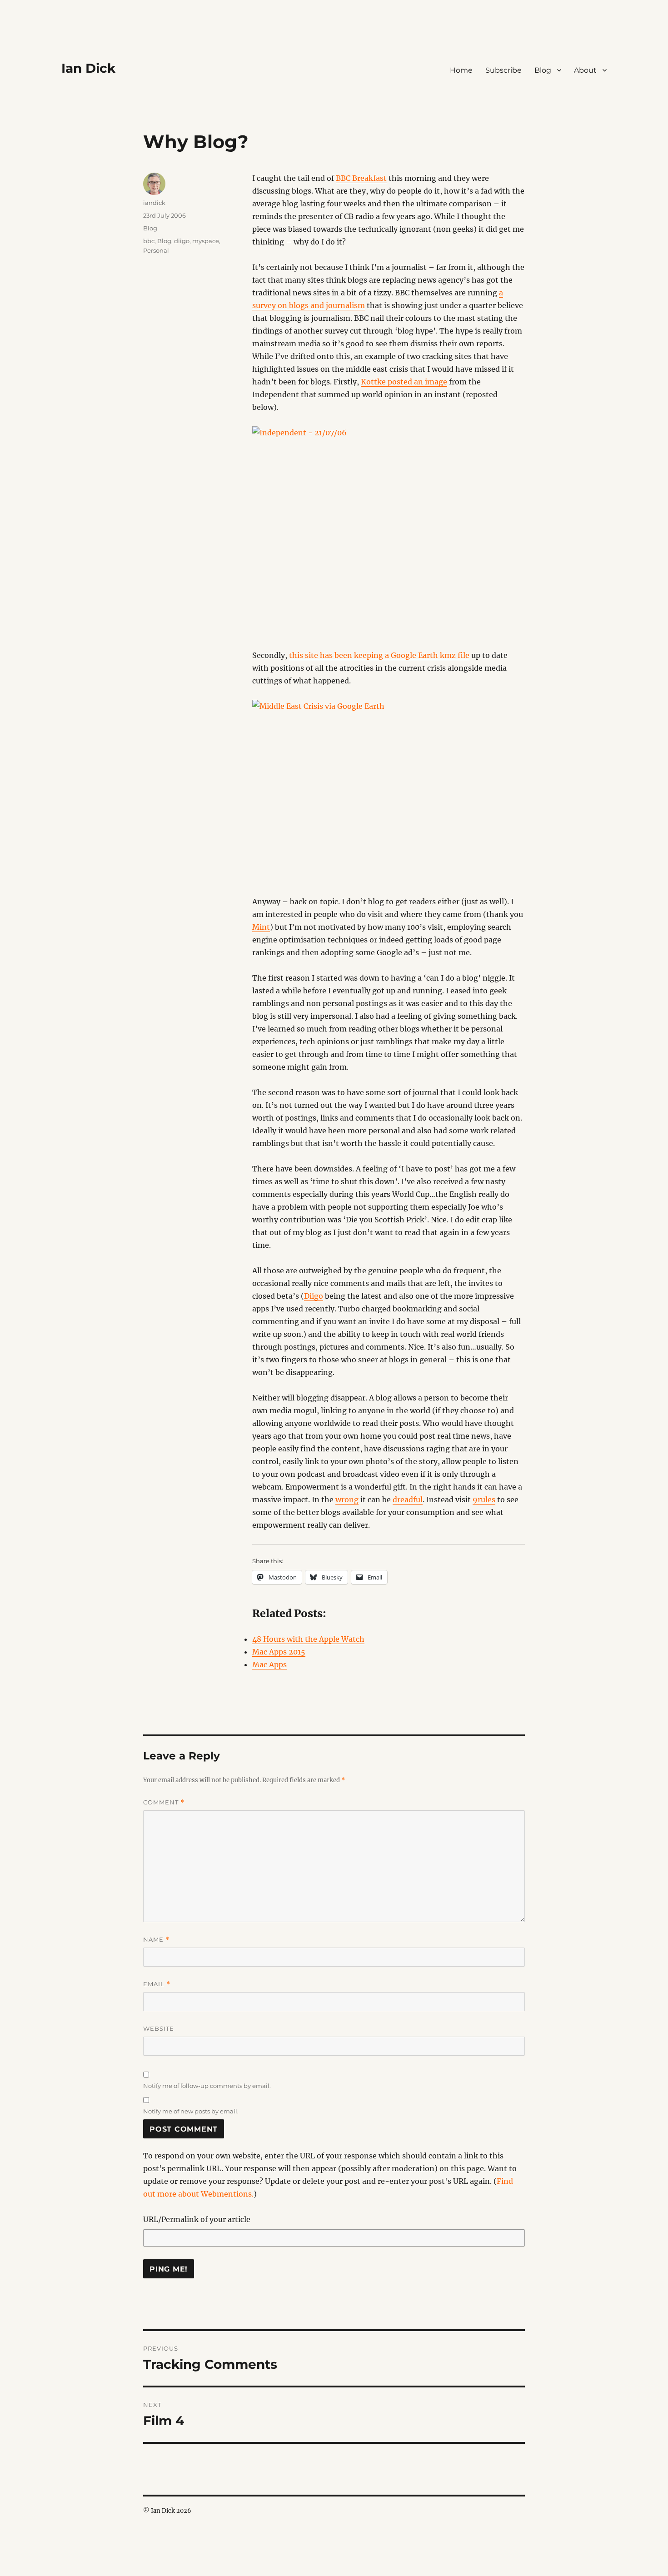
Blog (543, 70)
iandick (154, 203)
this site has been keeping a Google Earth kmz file (379, 655)
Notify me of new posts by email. (191, 2111)
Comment (164, 1802)
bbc (149, 241)
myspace (206, 241)
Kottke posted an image (404, 382)
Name (156, 1940)
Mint (261, 927)
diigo (182, 241)
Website (159, 2028)
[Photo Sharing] (389, 531)
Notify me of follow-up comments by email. (207, 2086)
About (585, 70)
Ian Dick (88, 68)
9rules (484, 1500)
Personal (156, 250)
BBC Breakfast (361, 178)
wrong (347, 1500)
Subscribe (503, 70)
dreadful (408, 1500)
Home (461, 70)
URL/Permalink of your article (197, 2219)
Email (157, 1984)
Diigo (314, 1296)
